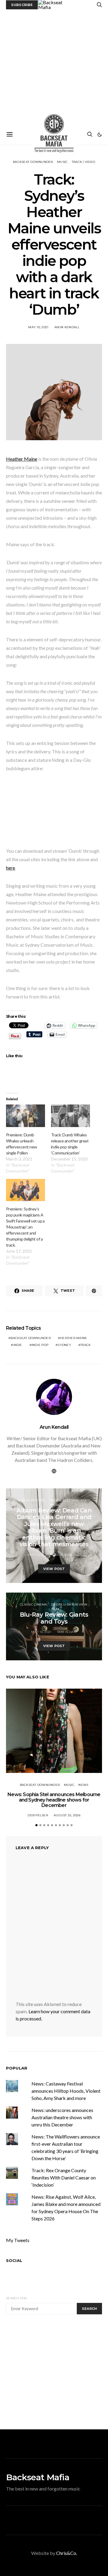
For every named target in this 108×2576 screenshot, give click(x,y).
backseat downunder (31, 1338)
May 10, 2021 (38, 327)
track (85, 1345)
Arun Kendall (67, 327)
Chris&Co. (67, 2553)
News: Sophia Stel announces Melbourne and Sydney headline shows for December (54, 1800)
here (10, 868)
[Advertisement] (54, 67)
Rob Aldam (67, 1632)
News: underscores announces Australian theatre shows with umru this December (62, 2117)
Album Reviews (31, 1500)
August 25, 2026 (67, 1815)
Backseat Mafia (38, 2477)
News (83, 1785)
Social (14, 2260)
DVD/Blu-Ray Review (69, 1604)
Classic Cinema (33, 1604)
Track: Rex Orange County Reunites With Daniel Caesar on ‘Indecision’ (64, 2177)
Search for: (17, 2298)
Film (55, 1609)
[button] (100, 135)
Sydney (64, 1345)
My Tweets (18, 2240)
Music (62, 162)
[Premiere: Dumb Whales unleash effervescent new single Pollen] (25, 1116)
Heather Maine (22, 459)
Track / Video (83, 162)
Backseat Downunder (33, 162)
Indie (17, 1345)
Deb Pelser (38, 1815)
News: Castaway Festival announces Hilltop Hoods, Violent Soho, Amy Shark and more (66, 2091)
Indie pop (40, 1345)
